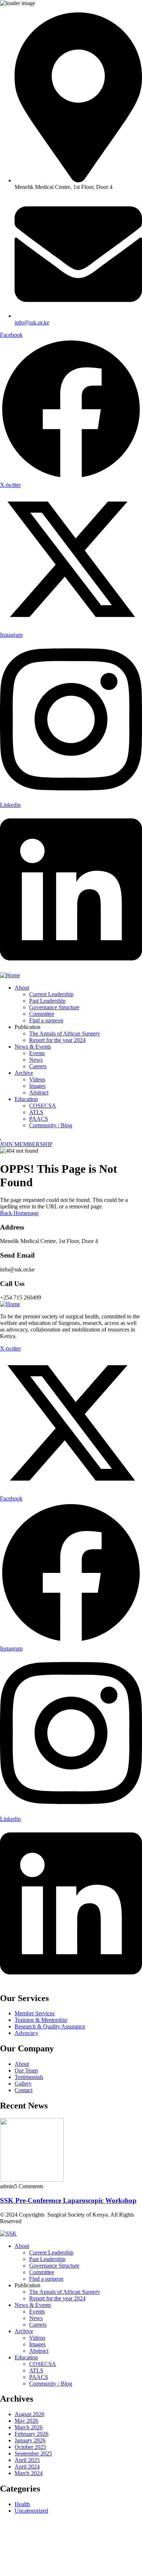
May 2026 (26, 2421)
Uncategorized (31, 2511)
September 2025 (33, 2453)
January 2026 (30, 2440)
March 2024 (29, 2473)
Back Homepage (19, 1213)
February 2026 (31, 2434)
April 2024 (27, 2467)
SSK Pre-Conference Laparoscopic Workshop (68, 2200)
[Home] (10, 975)
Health (22, 2504)
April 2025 (27, 2460)
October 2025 (30, 2447)
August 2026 (29, 2414)
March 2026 (29, 2427)
